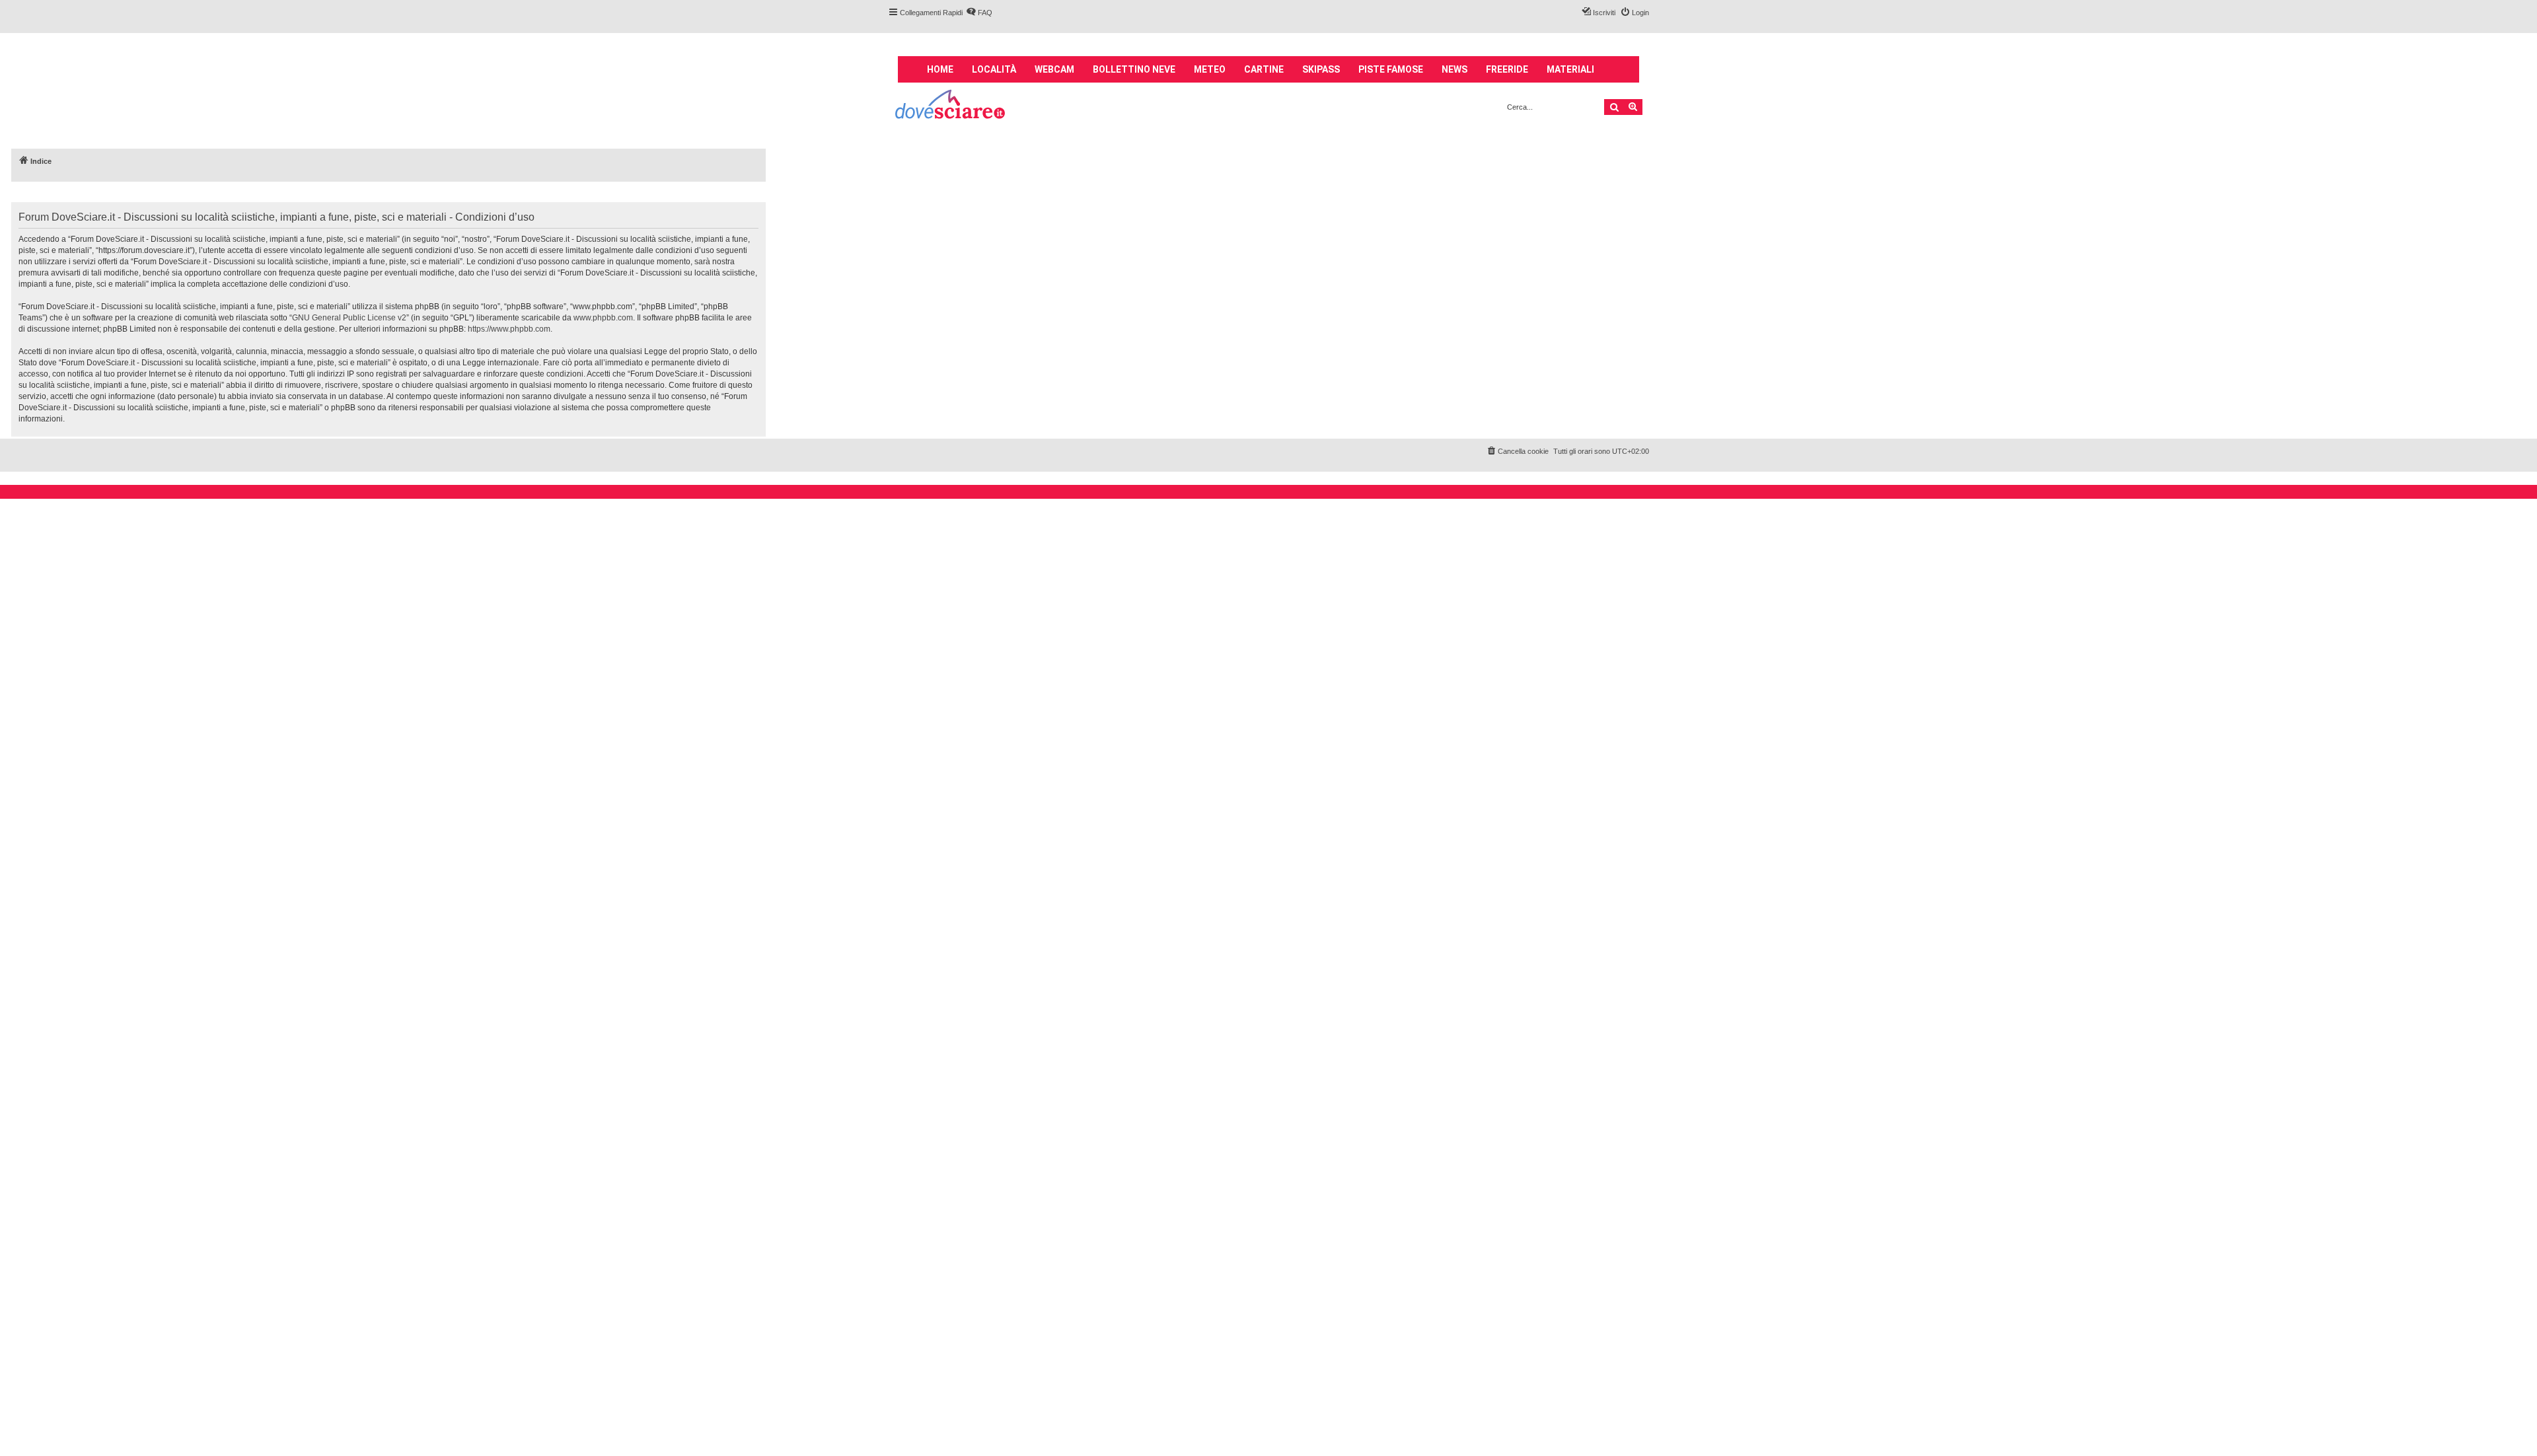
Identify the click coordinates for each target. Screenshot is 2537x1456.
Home (940, 69)
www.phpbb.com (603, 318)
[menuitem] (979, 13)
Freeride (1507, 69)
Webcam (1054, 69)
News (1454, 69)
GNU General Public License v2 (349, 318)
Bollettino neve (1134, 69)
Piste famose (1391, 69)
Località (994, 69)
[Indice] (951, 106)
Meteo (1210, 69)
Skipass (1321, 69)
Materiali (1570, 69)
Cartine (1264, 69)
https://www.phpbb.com (509, 329)
